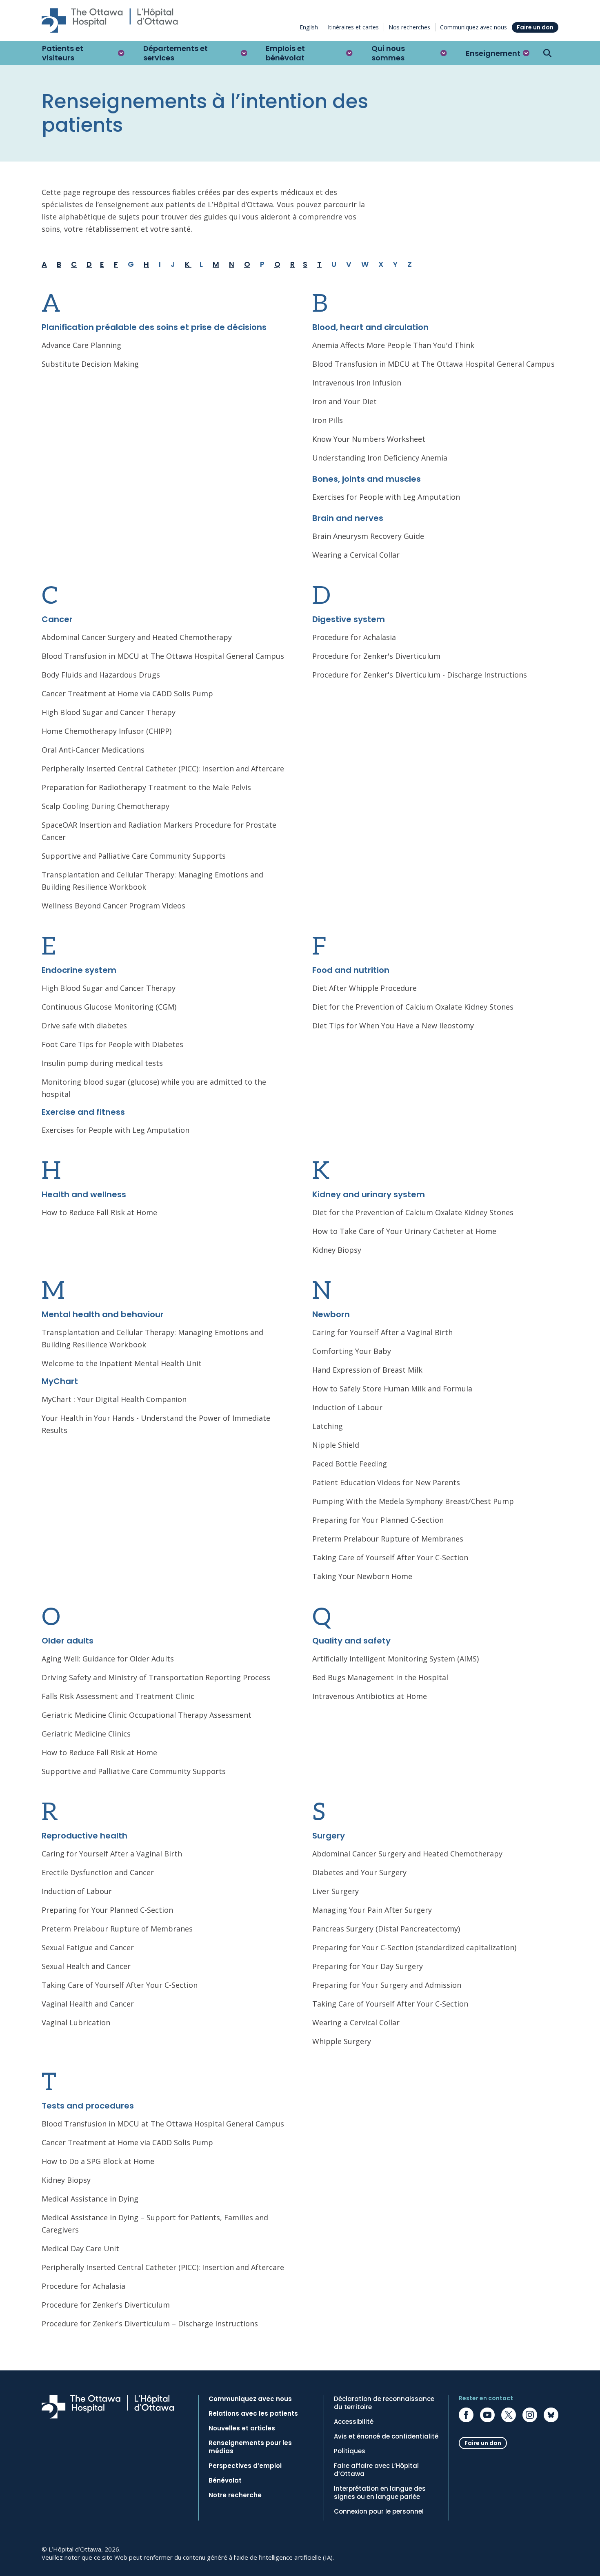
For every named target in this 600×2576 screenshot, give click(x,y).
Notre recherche (235, 2495)
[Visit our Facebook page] (466, 2415)
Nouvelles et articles (242, 2428)
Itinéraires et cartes (353, 27)
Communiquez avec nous (473, 27)
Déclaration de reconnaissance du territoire (384, 2403)
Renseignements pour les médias (250, 2447)
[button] (83, 53)
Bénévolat (225, 2481)
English (309, 27)
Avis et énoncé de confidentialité (386, 2436)
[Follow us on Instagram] (530, 2415)
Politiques (350, 2451)
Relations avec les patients (253, 2414)
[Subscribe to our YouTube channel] (487, 2415)
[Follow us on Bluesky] (551, 2415)
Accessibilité (354, 2422)
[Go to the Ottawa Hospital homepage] (110, 20)
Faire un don (535, 27)
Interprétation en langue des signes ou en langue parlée (380, 2493)
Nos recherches (409, 27)
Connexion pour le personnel (379, 2512)
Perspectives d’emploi (245, 2466)
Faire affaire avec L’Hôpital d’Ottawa (376, 2470)
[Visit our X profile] (509, 2415)
